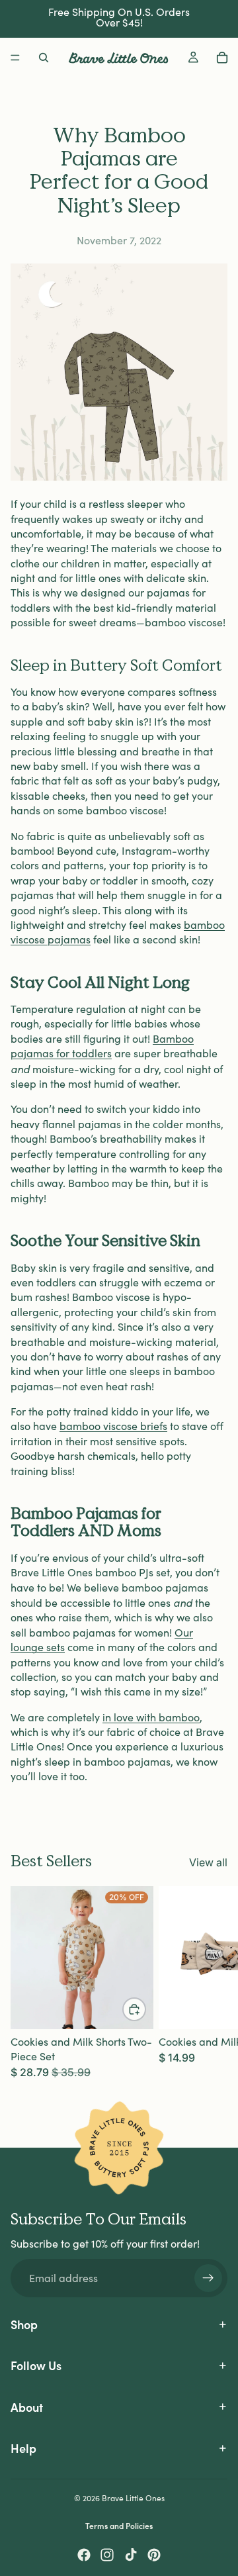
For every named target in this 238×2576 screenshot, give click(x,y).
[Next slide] (213, 1983)
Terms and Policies (119, 2525)
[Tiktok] (131, 2555)
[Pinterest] (154, 2555)
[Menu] (15, 58)
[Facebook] (84, 2555)
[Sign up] (208, 2278)
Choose (145, 2009)
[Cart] (222, 58)
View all (208, 1862)
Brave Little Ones (133, 2498)
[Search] (44, 58)
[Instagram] (107, 2555)
